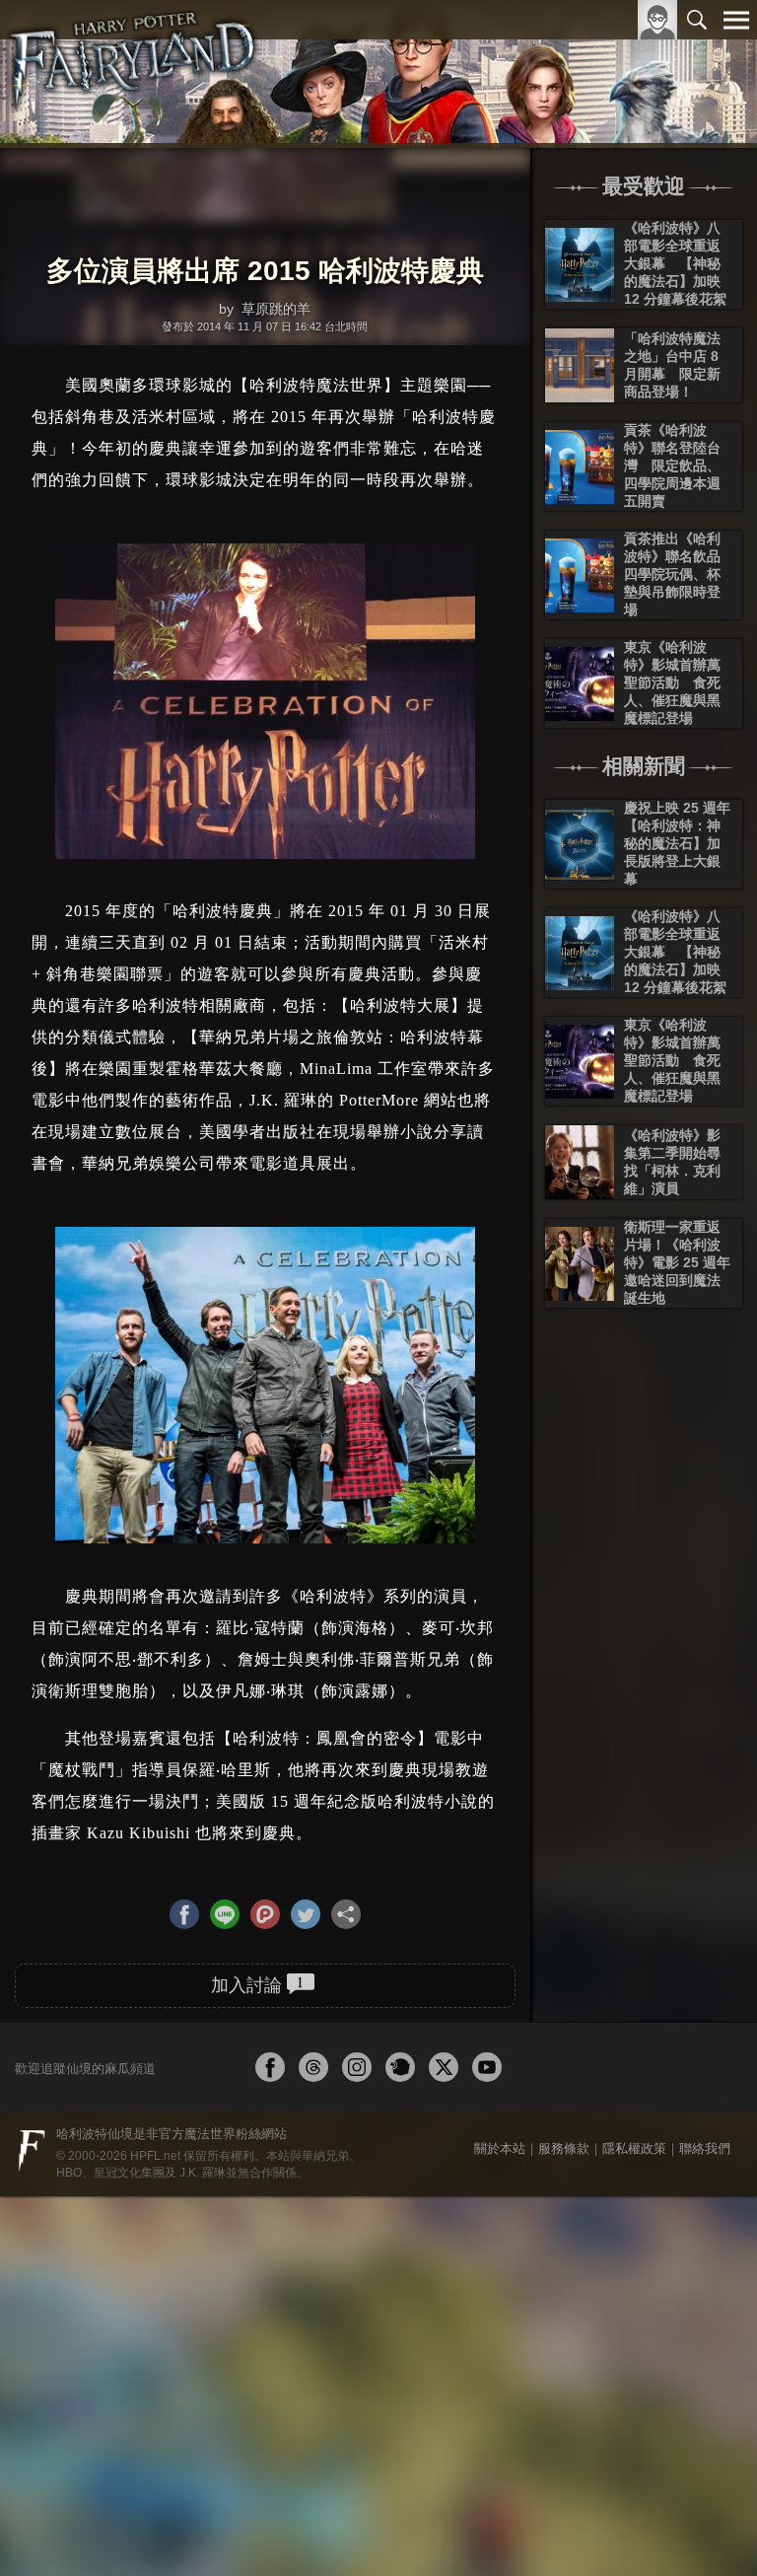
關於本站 (500, 2145)
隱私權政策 (634, 2145)
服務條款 (564, 2145)
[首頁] (133, 74)
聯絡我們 (705, 2145)
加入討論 (257, 1982)
